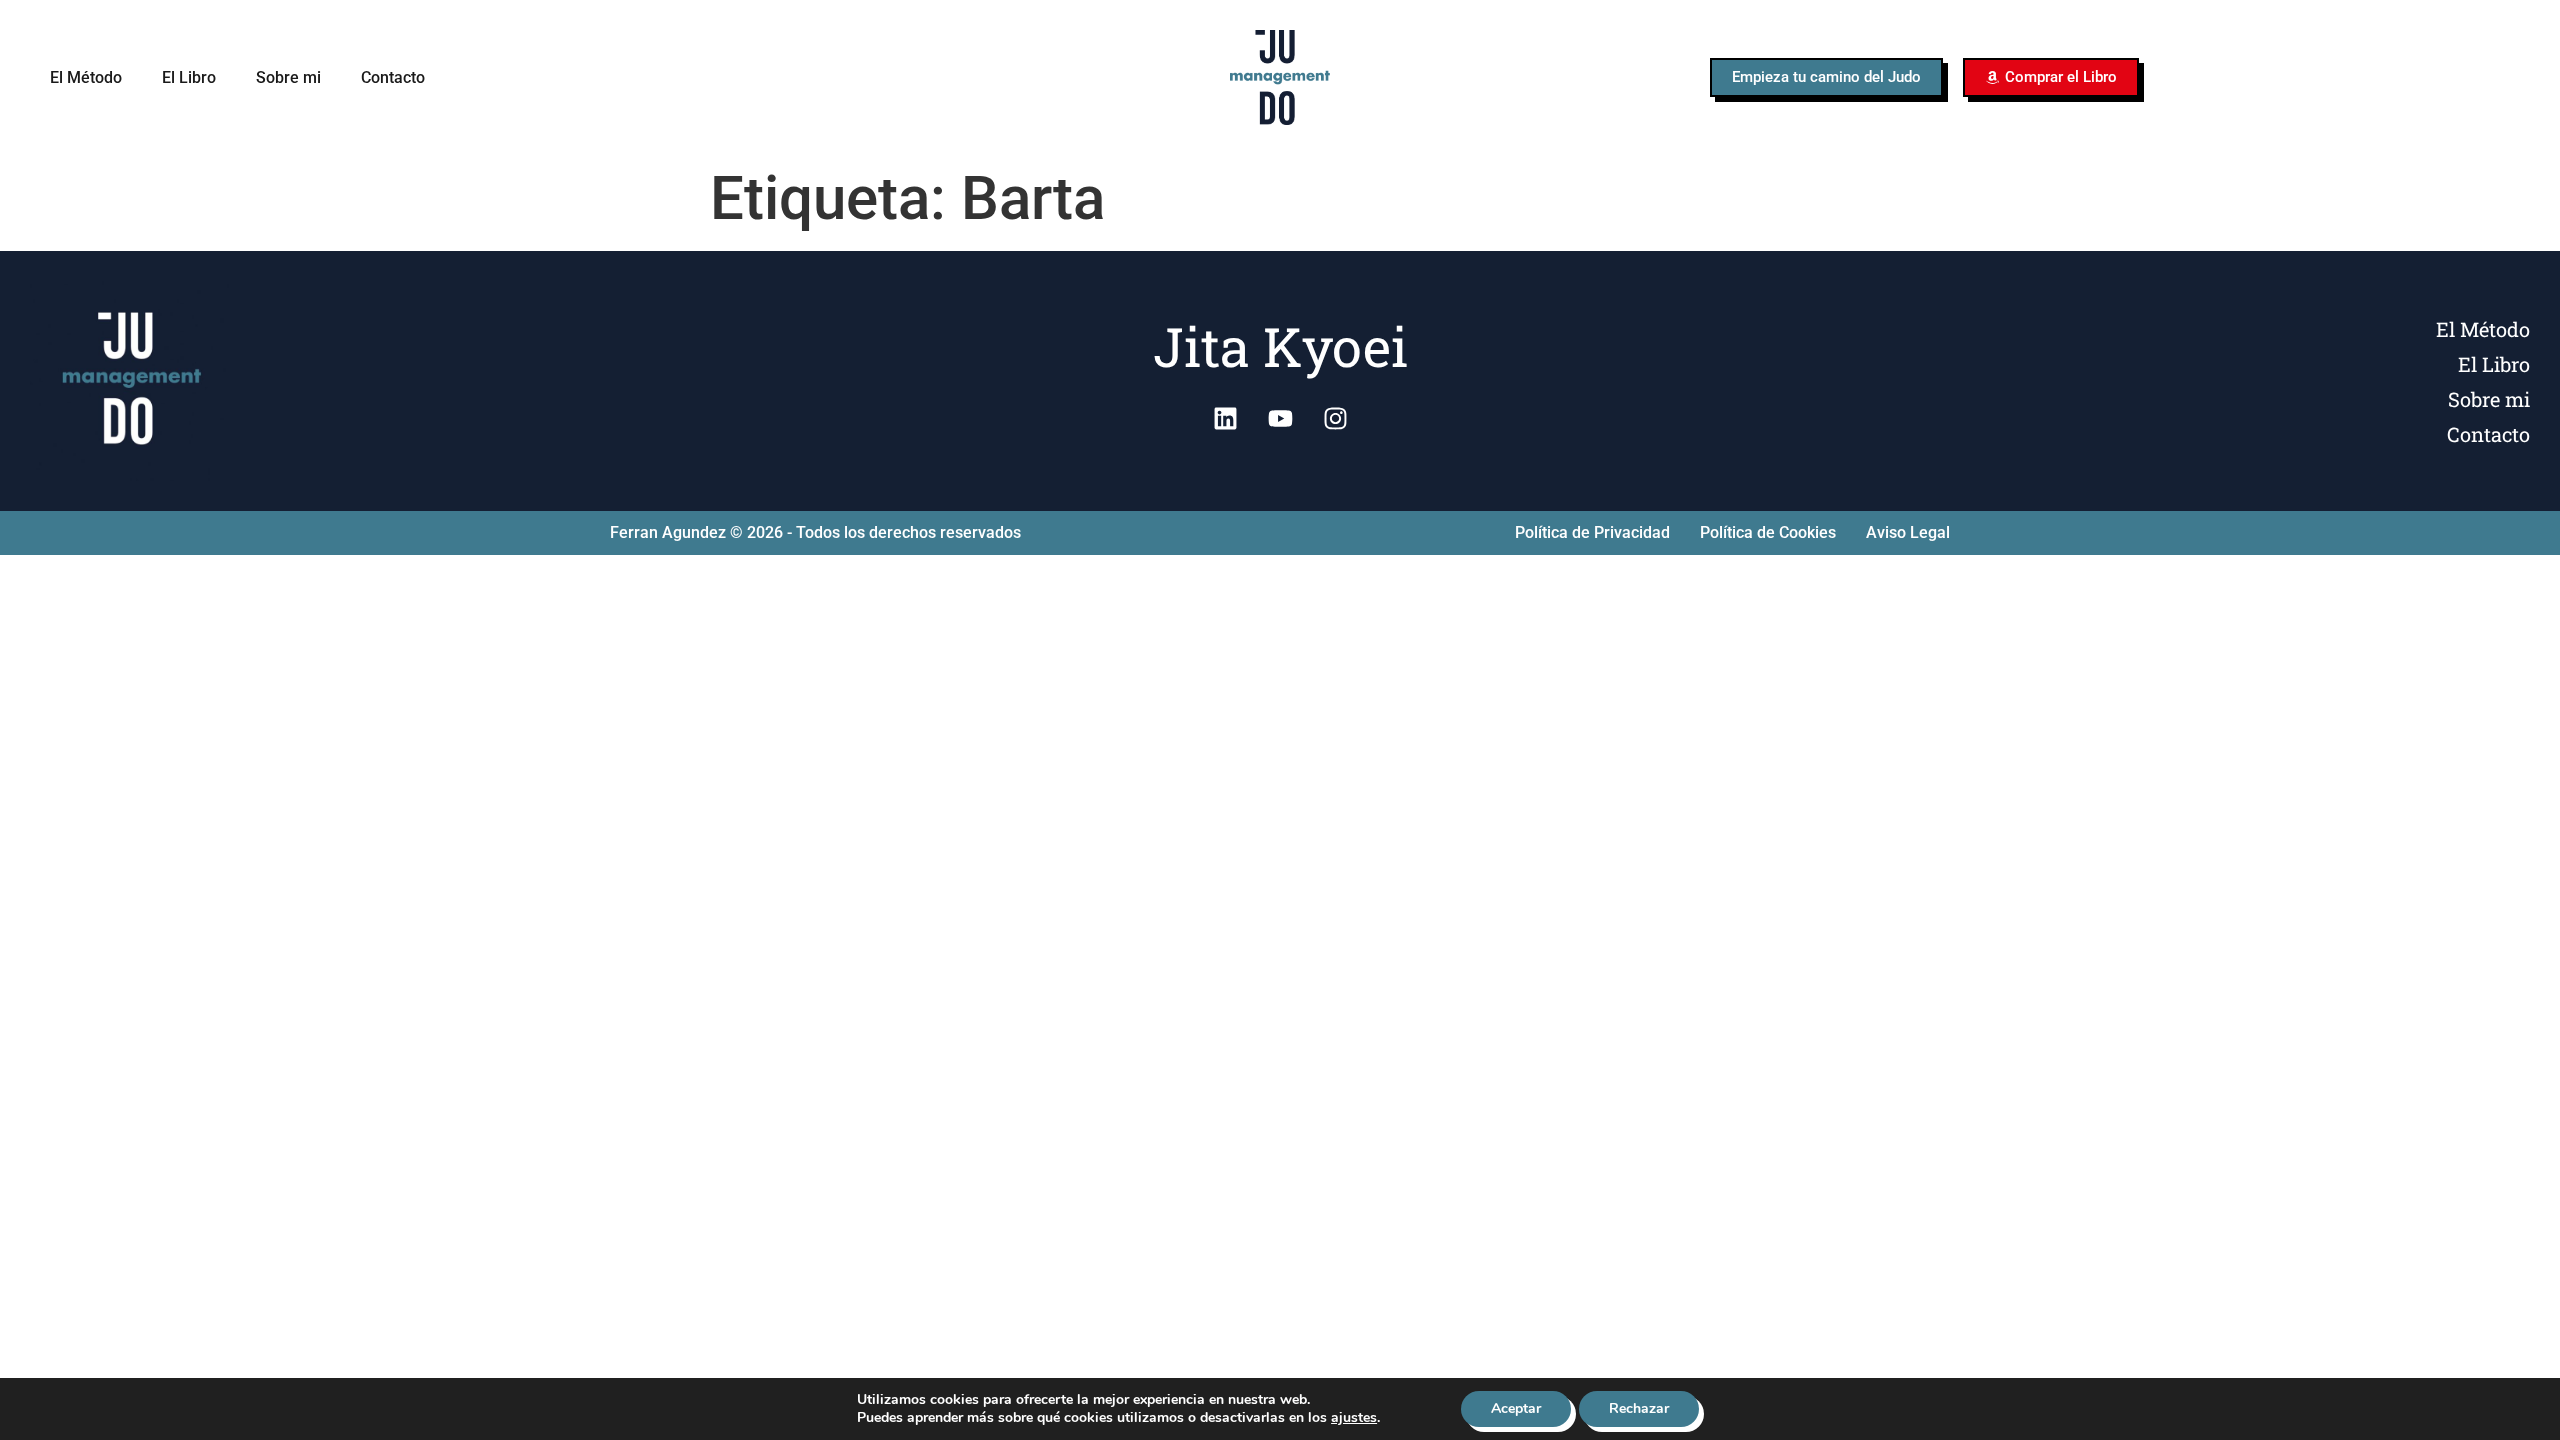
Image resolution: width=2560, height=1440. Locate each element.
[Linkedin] (1225, 418)
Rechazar (1639, 1408)
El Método (86, 77)
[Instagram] (1335, 418)
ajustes (1354, 1418)
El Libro (189, 77)
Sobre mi (288, 77)
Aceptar (1516, 1408)
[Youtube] (1280, 418)
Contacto (393, 77)
